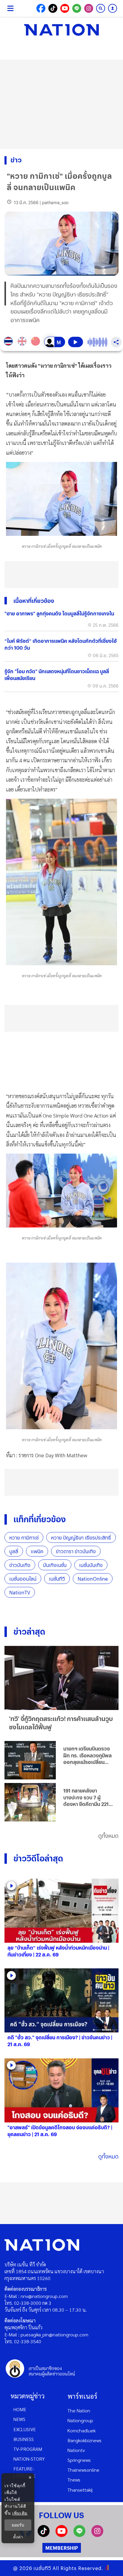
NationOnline (93, 1579)
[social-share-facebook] (41, 8)
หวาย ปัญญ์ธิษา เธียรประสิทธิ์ (81, 1538)
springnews (79, 2460)
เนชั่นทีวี (57, 1579)
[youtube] (61, 2535)
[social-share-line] (77, 8)
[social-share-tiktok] (53, 8)
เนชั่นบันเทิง (91, 1565)
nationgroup (80, 2420)
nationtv (76, 2450)
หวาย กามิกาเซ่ (24, 1538)
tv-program (28, 2449)
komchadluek (82, 2430)
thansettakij (80, 2490)
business (24, 2439)
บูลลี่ (14, 1551)
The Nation (79, 2410)
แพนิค (37, 1551)
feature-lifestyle (24, 2472)
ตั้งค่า (18, 2537)
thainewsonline (83, 2470)
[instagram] (97, 2535)
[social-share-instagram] (89, 8)
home (20, 2409)
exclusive (25, 2429)
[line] (79, 2535)
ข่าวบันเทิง (20, 1565)
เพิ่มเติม (20, 2513)
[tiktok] (44, 2535)
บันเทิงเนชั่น (55, 1565)
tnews (74, 2480)
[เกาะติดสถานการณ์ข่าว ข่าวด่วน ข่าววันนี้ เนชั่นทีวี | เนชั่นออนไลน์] (61, 30)
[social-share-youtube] (65, 8)
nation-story (29, 2459)
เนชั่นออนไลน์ (23, 1579)
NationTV (20, 1592)
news (19, 2419)
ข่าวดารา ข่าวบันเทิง (76, 1551)
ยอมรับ (18, 2525)
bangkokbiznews (84, 2440)
